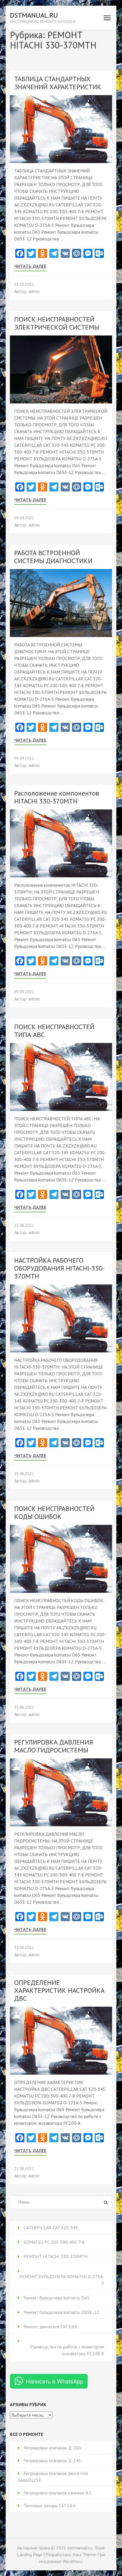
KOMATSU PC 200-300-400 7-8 (54, 2242)
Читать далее (30, 266)
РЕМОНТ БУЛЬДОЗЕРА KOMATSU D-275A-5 (62, 2280)
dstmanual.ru (34, 15)
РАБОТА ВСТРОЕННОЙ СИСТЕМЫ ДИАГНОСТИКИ (53, 557)
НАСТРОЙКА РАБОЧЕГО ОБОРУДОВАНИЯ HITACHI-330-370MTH (59, 1268)
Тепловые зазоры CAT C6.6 (50, 2506)
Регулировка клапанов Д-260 (52, 2448)
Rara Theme (84, 2554)
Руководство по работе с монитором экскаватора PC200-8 (67, 2350)
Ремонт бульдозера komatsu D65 (57, 2298)
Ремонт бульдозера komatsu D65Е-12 (61, 2312)
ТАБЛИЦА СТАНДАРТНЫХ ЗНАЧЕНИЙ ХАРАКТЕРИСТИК (58, 83)
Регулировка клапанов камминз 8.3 (58, 2493)
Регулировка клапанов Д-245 (52, 2460)
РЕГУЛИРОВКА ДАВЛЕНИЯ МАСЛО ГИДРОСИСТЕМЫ (54, 1746)
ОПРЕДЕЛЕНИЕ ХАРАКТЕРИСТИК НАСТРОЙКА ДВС (59, 1990)
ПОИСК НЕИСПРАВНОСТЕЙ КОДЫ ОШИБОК (54, 1513)
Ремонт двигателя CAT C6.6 (51, 2327)
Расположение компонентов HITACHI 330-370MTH (57, 797)
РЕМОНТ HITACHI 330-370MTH (55, 2256)
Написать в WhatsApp (54, 2381)
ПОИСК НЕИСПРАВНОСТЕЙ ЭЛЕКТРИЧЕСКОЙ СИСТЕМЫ (57, 323)
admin (34, 291)
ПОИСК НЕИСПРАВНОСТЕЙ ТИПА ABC (54, 1031)
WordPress (72, 2561)
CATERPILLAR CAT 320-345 (51, 2227)
